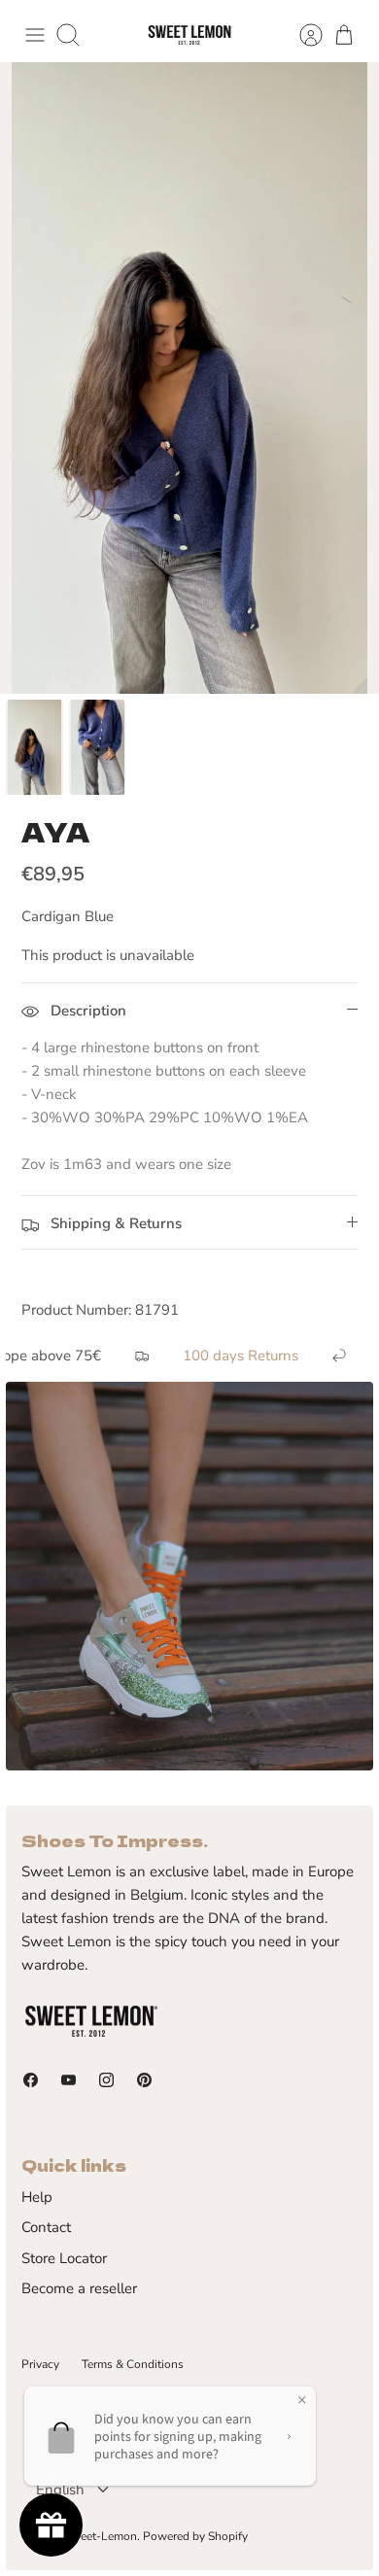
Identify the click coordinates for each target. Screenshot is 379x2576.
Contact (46, 2227)
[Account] (301, 35)
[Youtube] (69, 2080)
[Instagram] (106, 2080)
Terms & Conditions (133, 2364)
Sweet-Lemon (101, 2536)
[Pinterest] (144, 2080)
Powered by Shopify (195, 2536)
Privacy (40, 2364)
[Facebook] (31, 2080)
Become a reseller (79, 2288)
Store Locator (64, 2258)
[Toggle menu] (35, 35)
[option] (189, 378)
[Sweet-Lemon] (189, 35)
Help (37, 2197)
